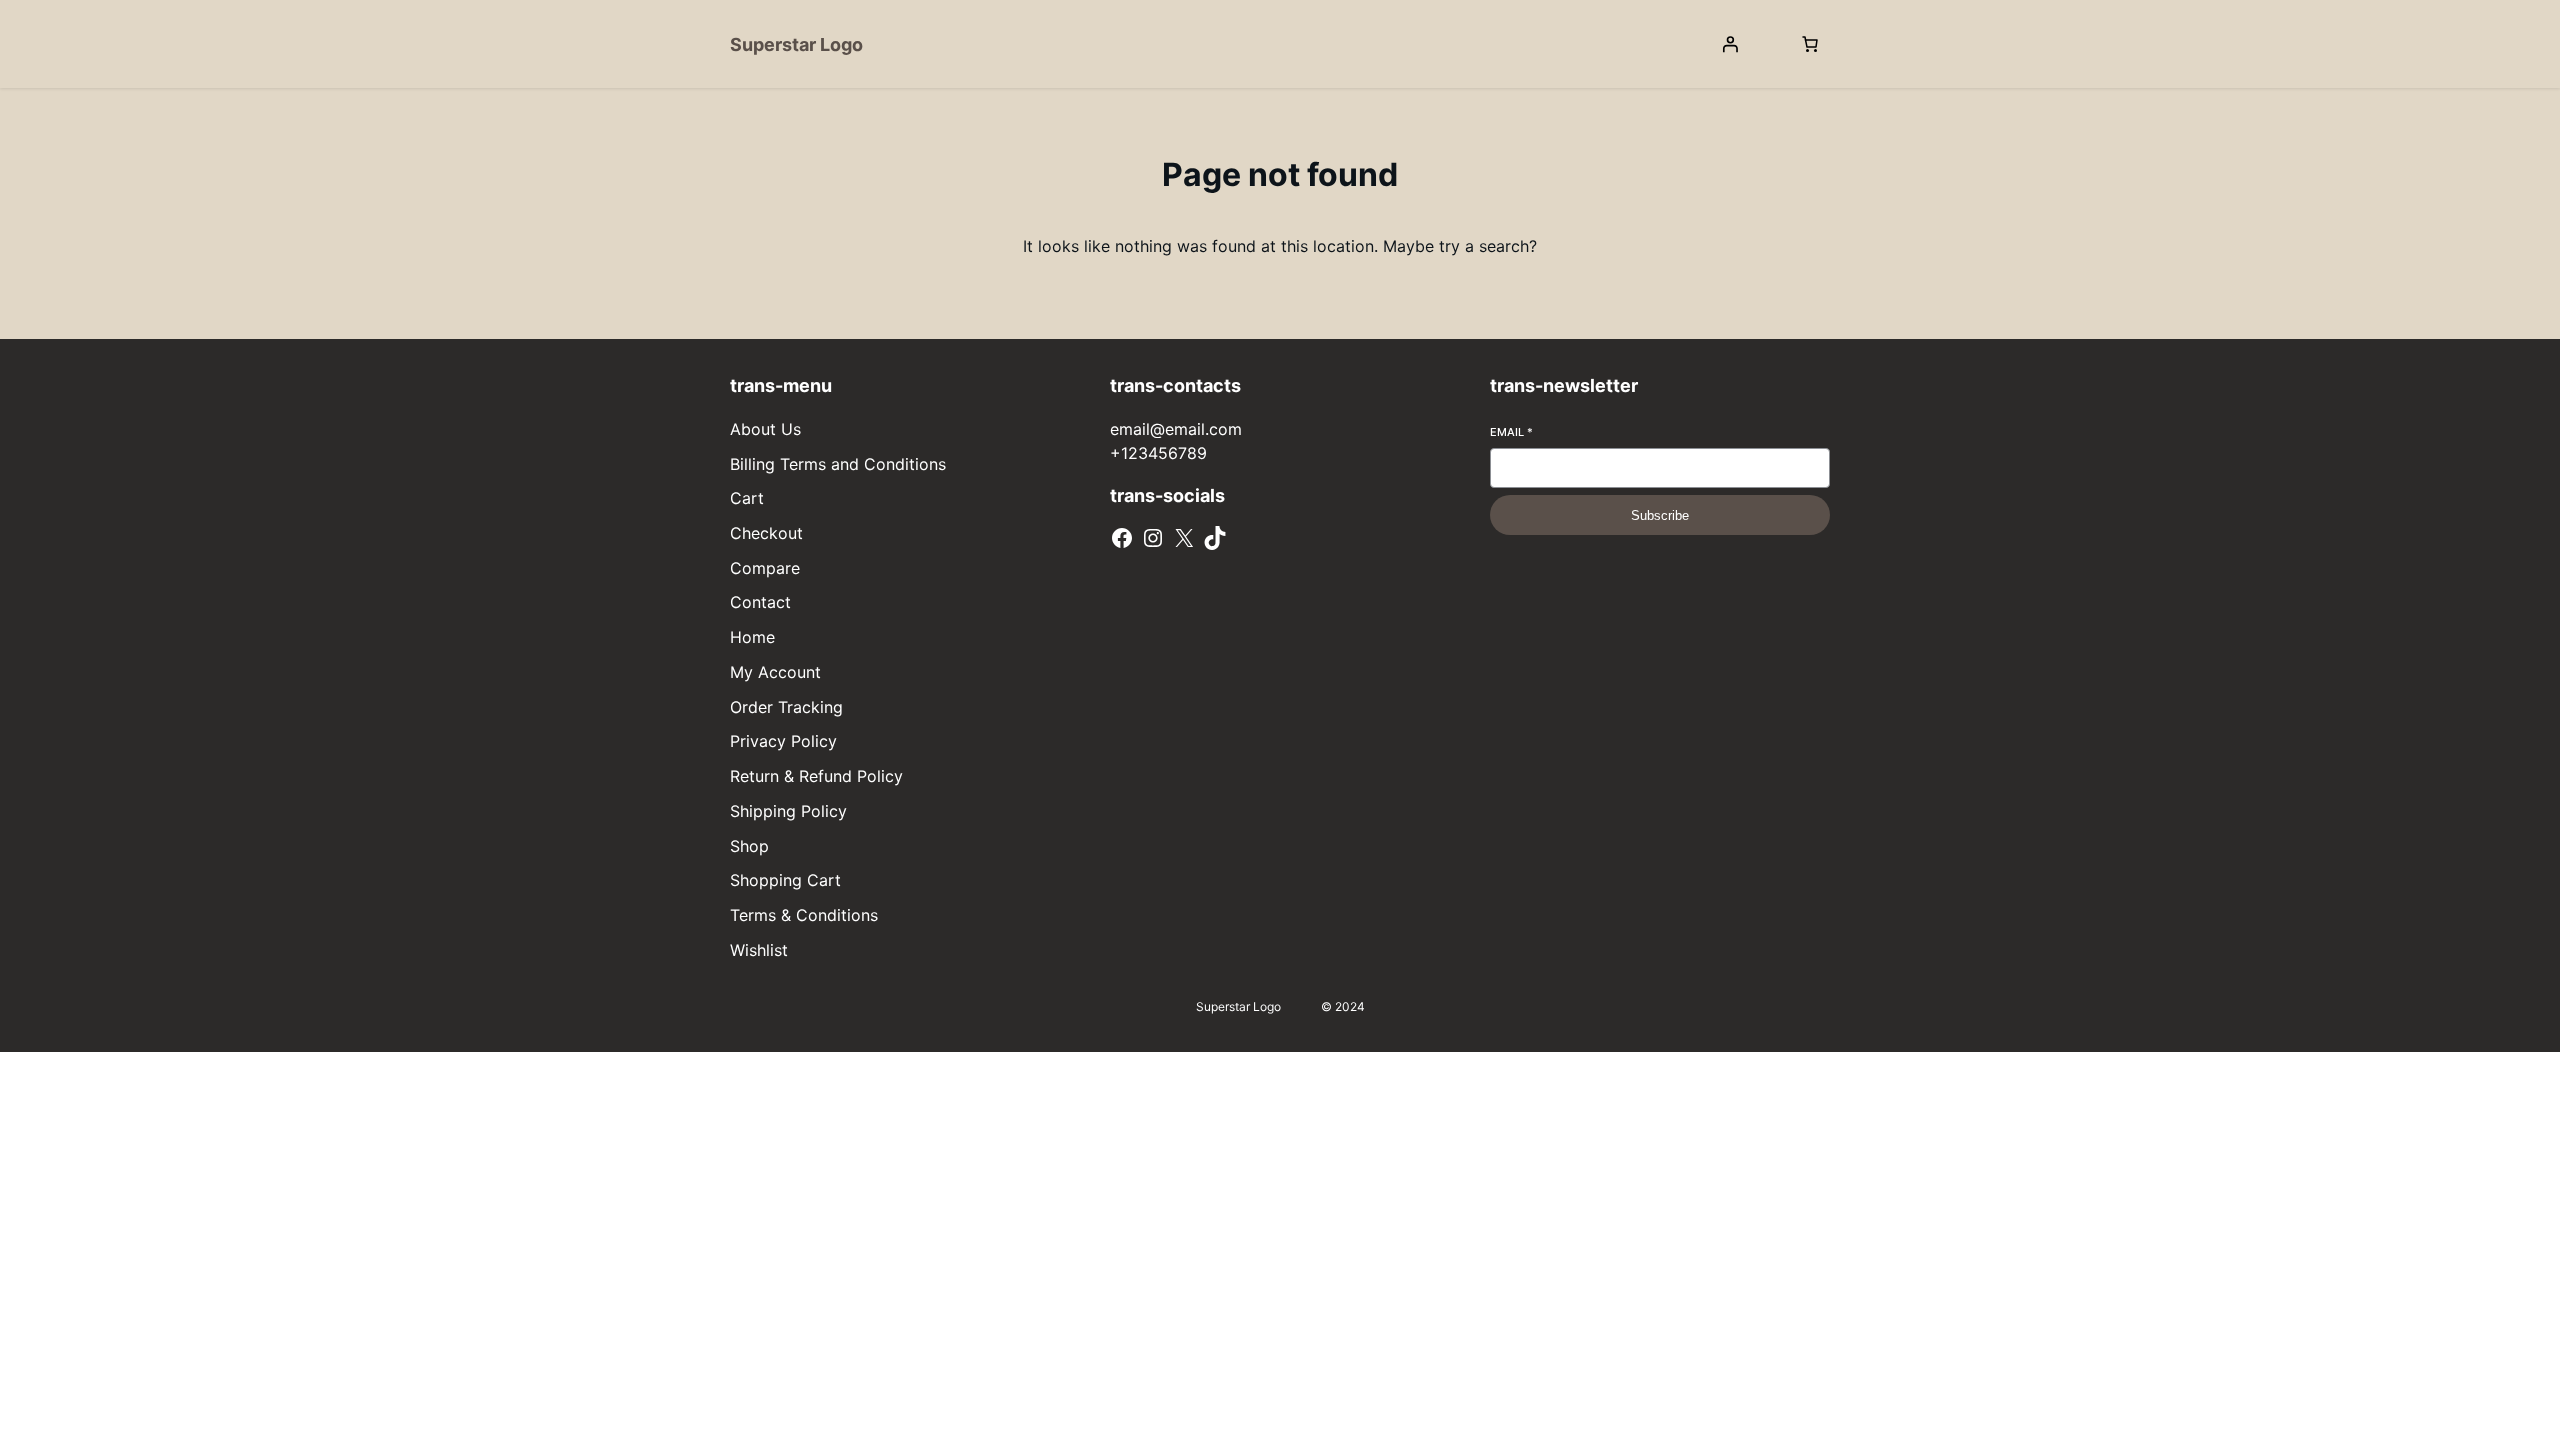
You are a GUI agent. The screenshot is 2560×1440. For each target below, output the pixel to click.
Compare (765, 568)
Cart (747, 498)
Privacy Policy (783, 741)
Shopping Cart (785, 880)
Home (752, 637)
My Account (775, 672)
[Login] (1730, 44)
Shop (749, 846)
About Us (765, 429)
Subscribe (1660, 515)
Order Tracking (786, 707)
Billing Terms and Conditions (838, 464)
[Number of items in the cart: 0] (1810, 44)
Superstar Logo (796, 44)
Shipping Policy (788, 811)
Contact (760, 602)
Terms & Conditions (804, 915)
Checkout (766, 533)
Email (1511, 432)
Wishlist (759, 950)
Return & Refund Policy (816, 776)
